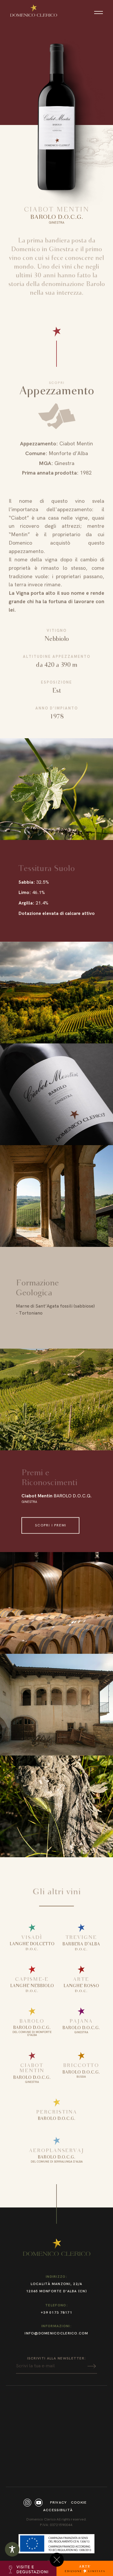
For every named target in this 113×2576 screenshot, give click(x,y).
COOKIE (79, 2503)
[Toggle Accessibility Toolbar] (12, 2549)
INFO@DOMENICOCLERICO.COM (56, 2333)
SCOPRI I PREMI (51, 1525)
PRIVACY (59, 2503)
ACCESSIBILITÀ (58, 2510)
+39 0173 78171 (57, 2313)
